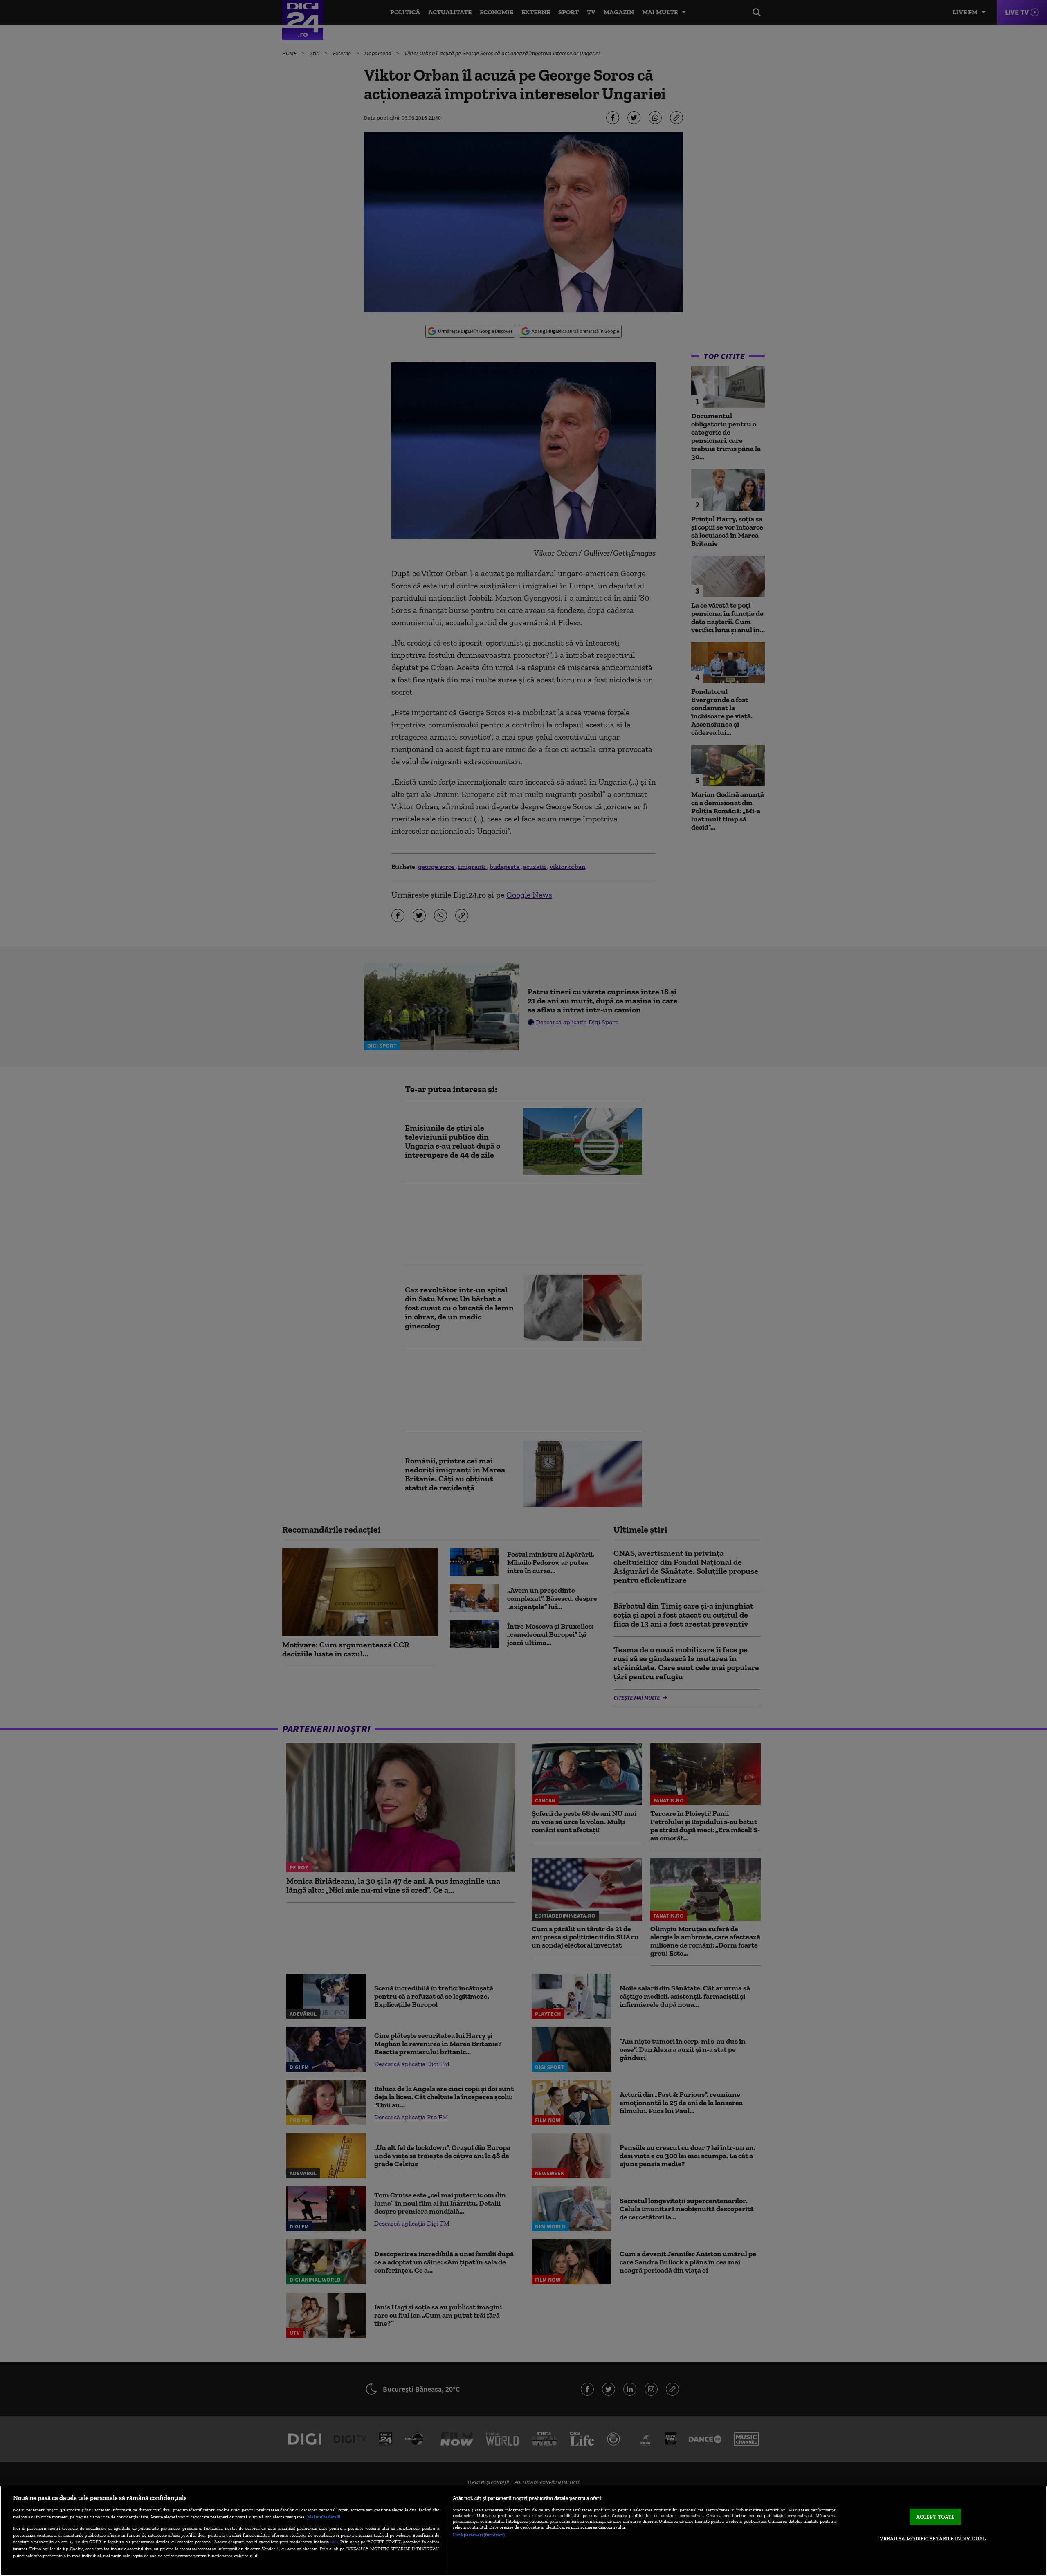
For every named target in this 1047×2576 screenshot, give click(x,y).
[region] (523, 2531)
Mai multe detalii (324, 2517)
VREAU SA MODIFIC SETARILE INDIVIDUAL (933, 2539)
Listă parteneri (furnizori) (479, 2535)
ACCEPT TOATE (936, 2517)
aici (334, 2541)
